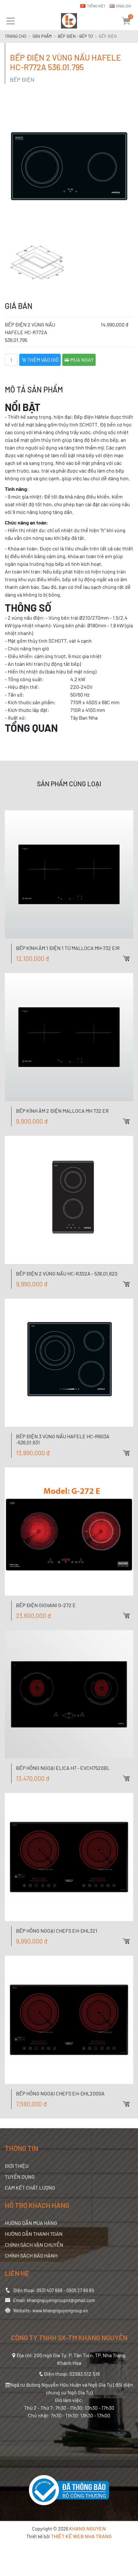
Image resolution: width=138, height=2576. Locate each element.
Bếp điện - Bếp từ (75, 36)
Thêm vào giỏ (43, 360)
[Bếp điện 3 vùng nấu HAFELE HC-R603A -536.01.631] (69, 1363)
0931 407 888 (50, 2290)
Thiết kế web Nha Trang (81, 2536)
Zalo (133, 778)
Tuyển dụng (20, 2177)
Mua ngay (82, 360)
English (124, 6)
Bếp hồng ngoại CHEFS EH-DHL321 (57, 1931)
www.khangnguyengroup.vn (60, 2311)
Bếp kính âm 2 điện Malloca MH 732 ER (62, 1111)
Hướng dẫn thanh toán (34, 2234)
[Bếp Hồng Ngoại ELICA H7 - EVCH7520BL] (69, 1694)
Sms (133, 800)
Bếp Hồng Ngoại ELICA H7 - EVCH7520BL (63, 1768)
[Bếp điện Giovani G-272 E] (69, 1532)
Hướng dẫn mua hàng (31, 2223)
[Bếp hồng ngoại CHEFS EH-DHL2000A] (69, 2020)
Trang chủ (16, 36)
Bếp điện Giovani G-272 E (46, 1605)
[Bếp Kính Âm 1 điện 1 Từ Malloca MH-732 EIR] (69, 874)
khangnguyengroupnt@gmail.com (61, 2300)
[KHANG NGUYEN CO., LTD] (69, 21)
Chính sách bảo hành (31, 2255)
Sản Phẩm (42, 36)
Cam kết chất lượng (30, 2188)
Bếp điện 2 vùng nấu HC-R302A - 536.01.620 (67, 1273)
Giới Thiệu (17, 2166)
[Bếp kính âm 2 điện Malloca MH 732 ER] (69, 1037)
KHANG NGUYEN (87, 2528)
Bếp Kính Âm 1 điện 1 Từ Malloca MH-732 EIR (68, 948)
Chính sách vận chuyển (34, 2245)
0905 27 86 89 (80, 2290)
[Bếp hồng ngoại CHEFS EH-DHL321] (69, 1857)
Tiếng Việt (96, 6)
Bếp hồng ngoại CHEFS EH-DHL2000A (60, 2093)
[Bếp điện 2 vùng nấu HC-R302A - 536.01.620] (69, 1200)
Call (133, 789)
